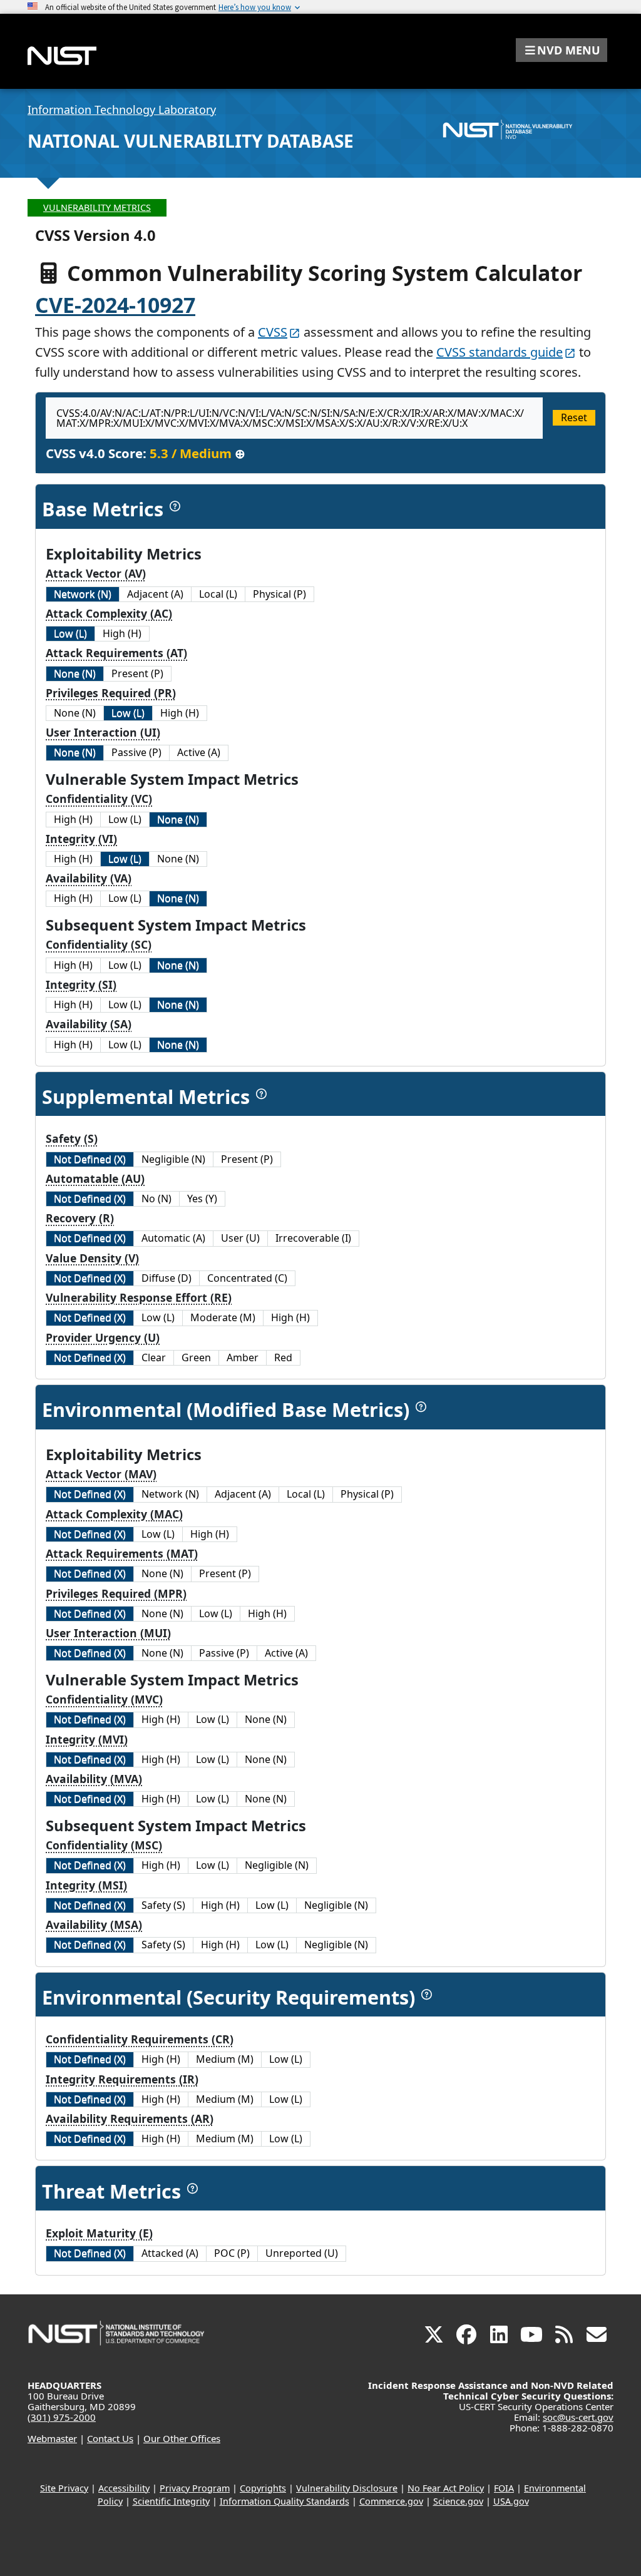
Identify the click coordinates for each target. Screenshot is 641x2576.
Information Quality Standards (285, 2501)
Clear (154, 1357)
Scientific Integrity (171, 2501)
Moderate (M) (223, 1317)
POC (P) (232, 2253)
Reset (574, 417)
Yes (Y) (202, 1199)
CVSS (273, 332)
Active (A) (199, 752)
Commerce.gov (391, 2501)
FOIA (504, 2488)
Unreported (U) (302, 2253)
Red (283, 1357)
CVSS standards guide (500, 352)
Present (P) (137, 673)
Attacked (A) (170, 2253)
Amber (243, 1357)
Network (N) (83, 594)
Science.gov (458, 2501)
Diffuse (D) (167, 1278)
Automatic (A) (173, 1238)
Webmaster (52, 2438)
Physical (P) (279, 594)
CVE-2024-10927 (115, 305)
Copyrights (263, 2488)
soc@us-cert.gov (578, 2417)
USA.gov (511, 2501)
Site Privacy (64, 2488)
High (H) (122, 633)
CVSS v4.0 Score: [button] (146, 453)
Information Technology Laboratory (122, 110)
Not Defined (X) (90, 1159)
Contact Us (110, 2438)
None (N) (75, 673)
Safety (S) (163, 1905)
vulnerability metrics (97, 207)
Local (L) (218, 594)
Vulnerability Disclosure (347, 2488)
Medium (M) (225, 2059)
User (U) (240, 1238)
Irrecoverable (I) (313, 1238)
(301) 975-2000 (62, 2417)
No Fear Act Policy (446, 2488)
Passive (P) (136, 752)
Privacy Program (195, 2488)
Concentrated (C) (247, 1278)
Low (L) (70, 633)
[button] (562, 50)
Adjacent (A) (155, 594)
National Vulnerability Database (191, 141)
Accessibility (124, 2488)
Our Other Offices (182, 2438)
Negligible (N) (173, 1159)
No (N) (156, 1199)
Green (196, 1357)
